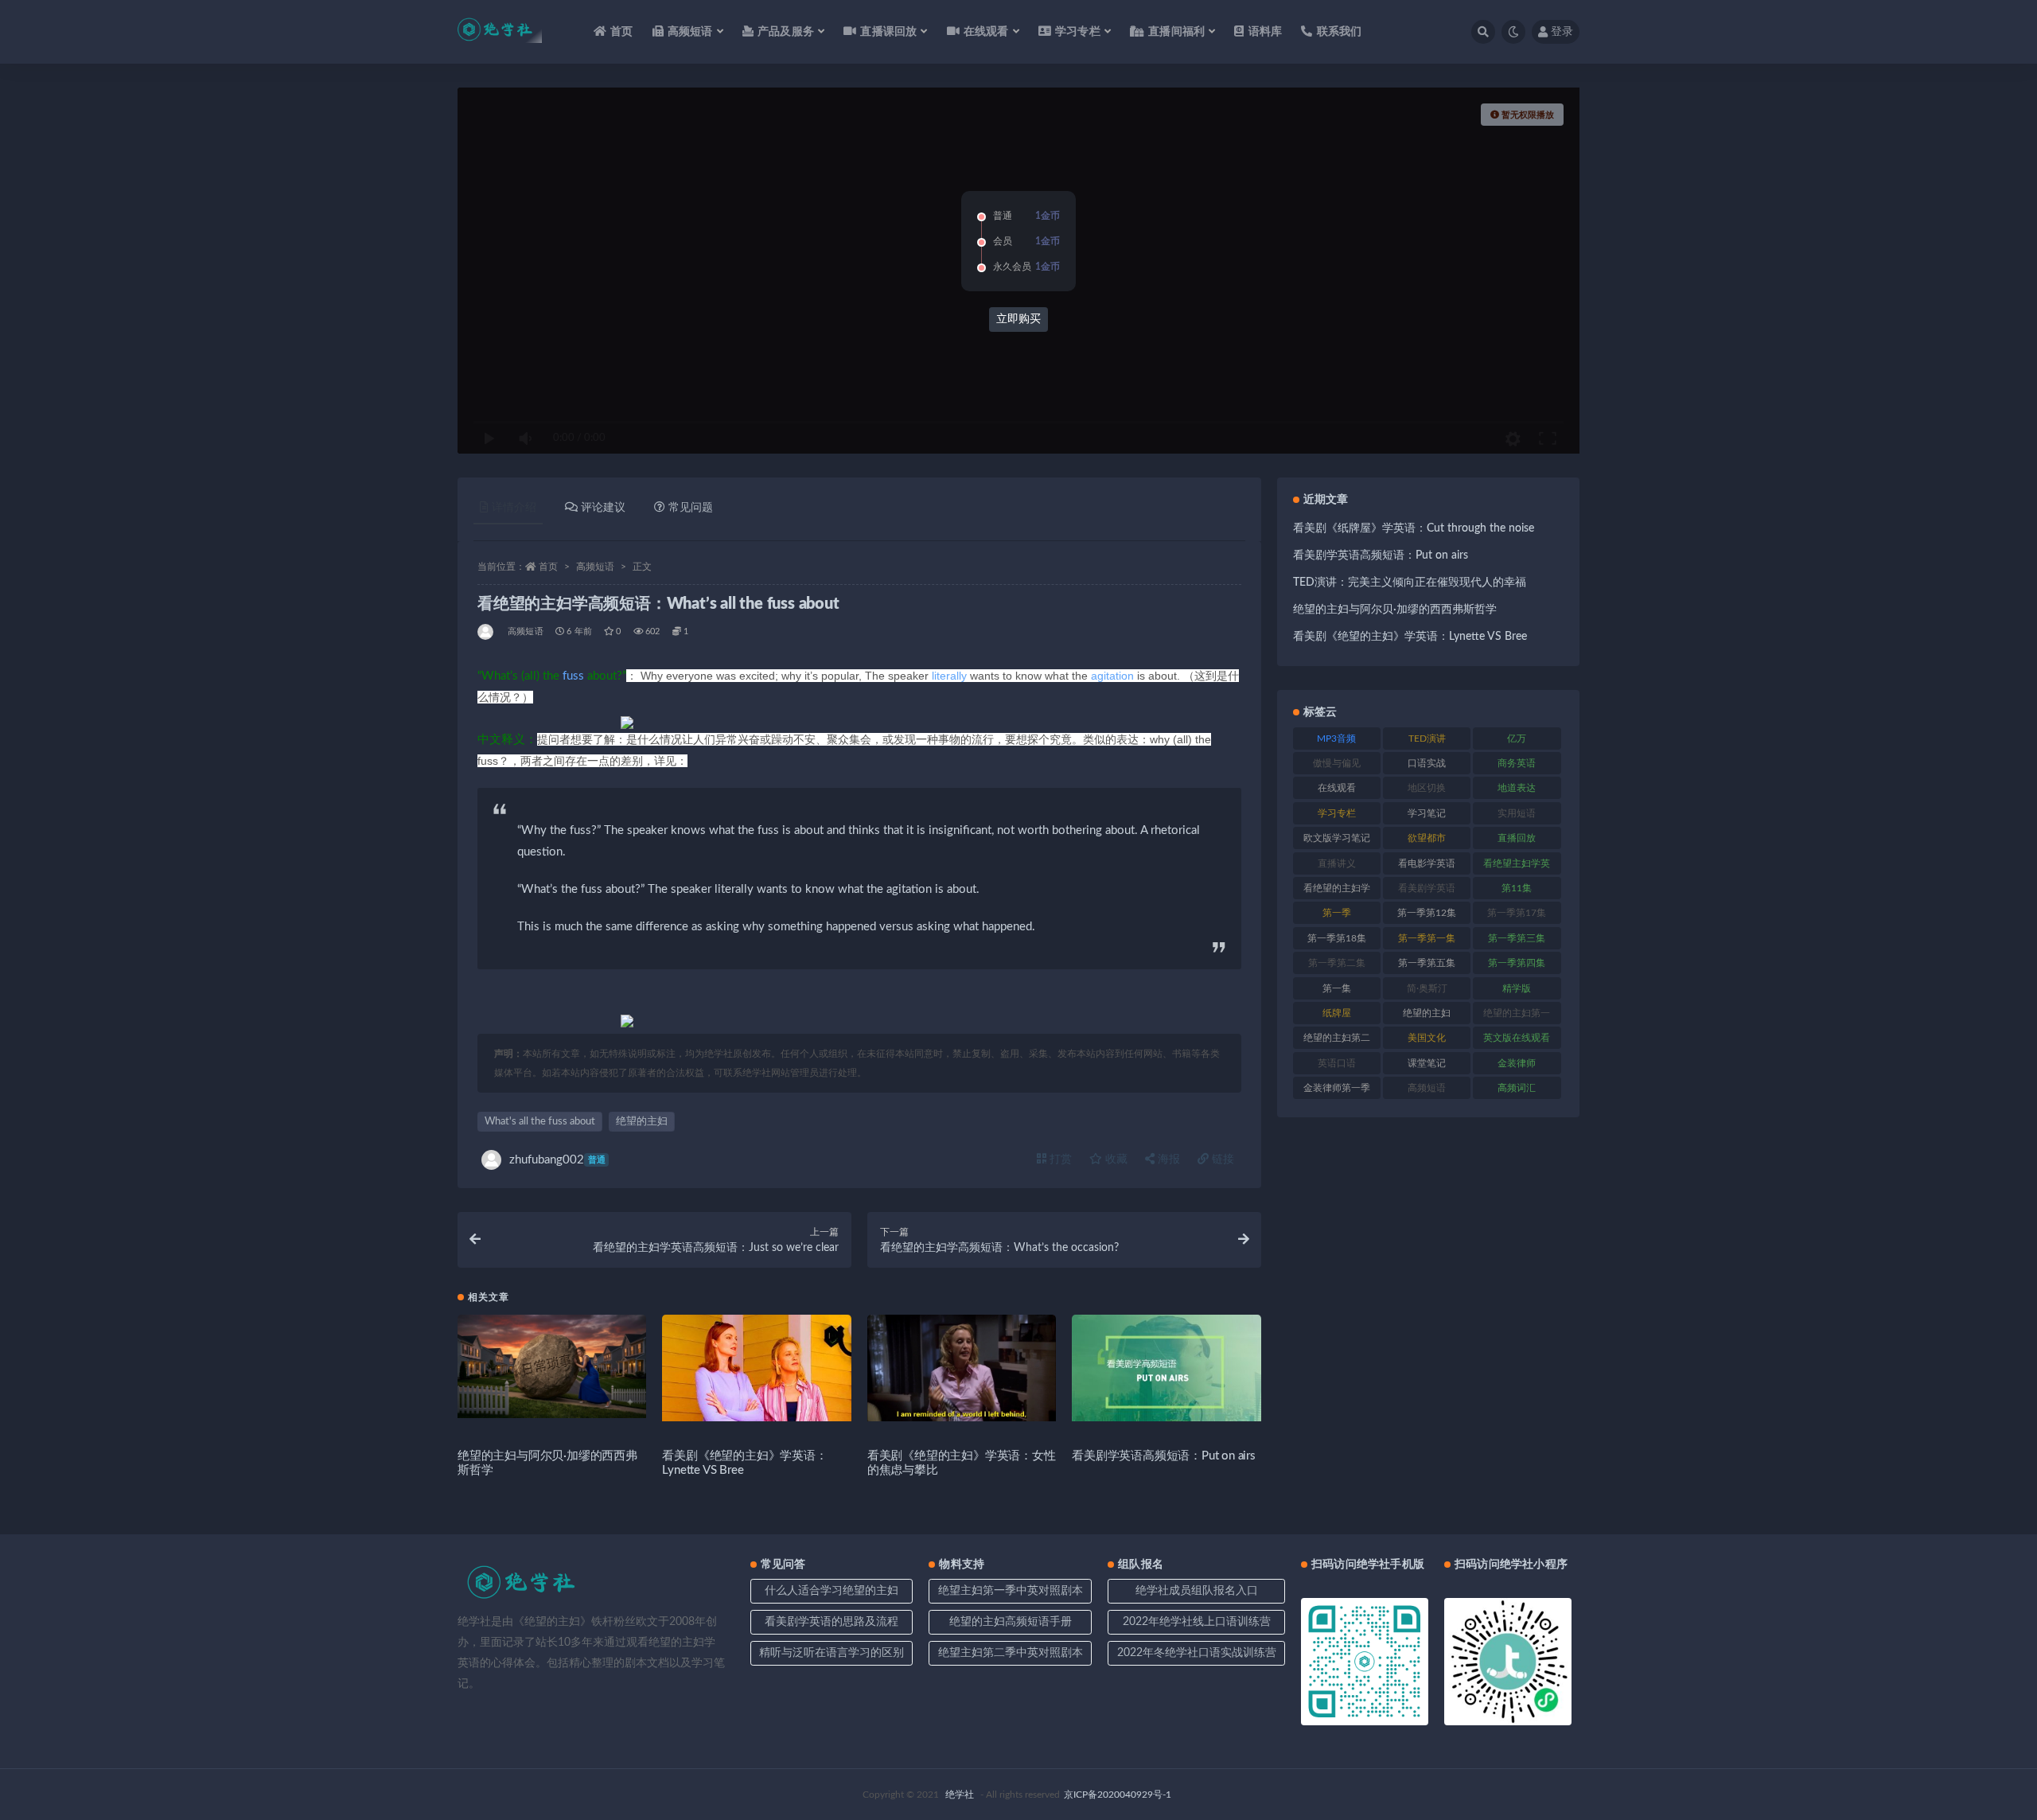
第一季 (1337, 913)
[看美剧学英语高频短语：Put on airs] (1166, 1368)
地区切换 (1427, 788)
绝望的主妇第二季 (1337, 1041)
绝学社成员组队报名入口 (1197, 1591)
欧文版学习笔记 (1337, 838)
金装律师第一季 (1337, 1088)
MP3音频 (1336, 739)
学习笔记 (1427, 813)
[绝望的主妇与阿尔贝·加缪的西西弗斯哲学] (552, 1366)
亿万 (1517, 739)
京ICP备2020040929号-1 (1118, 1795)
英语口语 (1337, 1063)
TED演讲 (1427, 739)
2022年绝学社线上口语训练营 (1197, 1622)
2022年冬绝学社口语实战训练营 (1197, 1653)
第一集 (1337, 988)
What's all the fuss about (540, 1122)
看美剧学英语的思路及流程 (832, 1622)
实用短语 (1517, 813)
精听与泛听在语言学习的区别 (832, 1653)
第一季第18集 (1337, 938)
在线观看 (1337, 788)
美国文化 (1427, 1038)
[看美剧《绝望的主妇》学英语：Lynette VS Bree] (756, 1368)
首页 (621, 32)
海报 (1167, 1159)
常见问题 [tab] (691, 508)
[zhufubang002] (487, 632)
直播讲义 (1337, 863)
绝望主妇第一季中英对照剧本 (1011, 1591)
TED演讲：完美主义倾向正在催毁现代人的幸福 (1410, 583)
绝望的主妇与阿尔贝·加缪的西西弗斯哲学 (1395, 610)
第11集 (1517, 888)
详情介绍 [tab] (514, 508)
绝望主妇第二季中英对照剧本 (1011, 1653)
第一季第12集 (1427, 913)
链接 (1221, 1159)
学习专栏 (1337, 813)
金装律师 (1517, 1063)
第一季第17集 (1517, 913)
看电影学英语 (1427, 863)
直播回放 (1517, 838)
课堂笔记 (1427, 1063)
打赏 (1059, 1159)
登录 (1562, 32)
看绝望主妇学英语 (1517, 867)
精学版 (1517, 988)
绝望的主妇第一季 (1517, 1016)
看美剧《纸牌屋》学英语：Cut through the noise (1414, 528)
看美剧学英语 (1427, 888)
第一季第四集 (1517, 963)
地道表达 (1517, 788)
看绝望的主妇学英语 (1337, 891)
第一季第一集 (1427, 938)
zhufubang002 (557, 1160)
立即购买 (1018, 319)
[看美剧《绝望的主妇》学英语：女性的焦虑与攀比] (962, 1368)
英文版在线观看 (1517, 1038)
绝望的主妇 (642, 1122)
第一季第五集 (1427, 963)
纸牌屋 (1337, 1013)
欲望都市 (1427, 838)
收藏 (1115, 1159)
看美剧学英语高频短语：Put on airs (1164, 1456)
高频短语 (595, 567)
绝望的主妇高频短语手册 (1011, 1622)
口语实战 (1427, 763)
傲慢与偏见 (1337, 763)
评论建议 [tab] (603, 508)
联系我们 (1339, 32)
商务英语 (1517, 763)
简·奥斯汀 (1427, 988)
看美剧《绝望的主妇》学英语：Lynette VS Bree (1410, 637)
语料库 (1265, 32)
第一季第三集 (1517, 938)
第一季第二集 (1337, 963)
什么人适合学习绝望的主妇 (832, 1591)
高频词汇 (1517, 1088)
